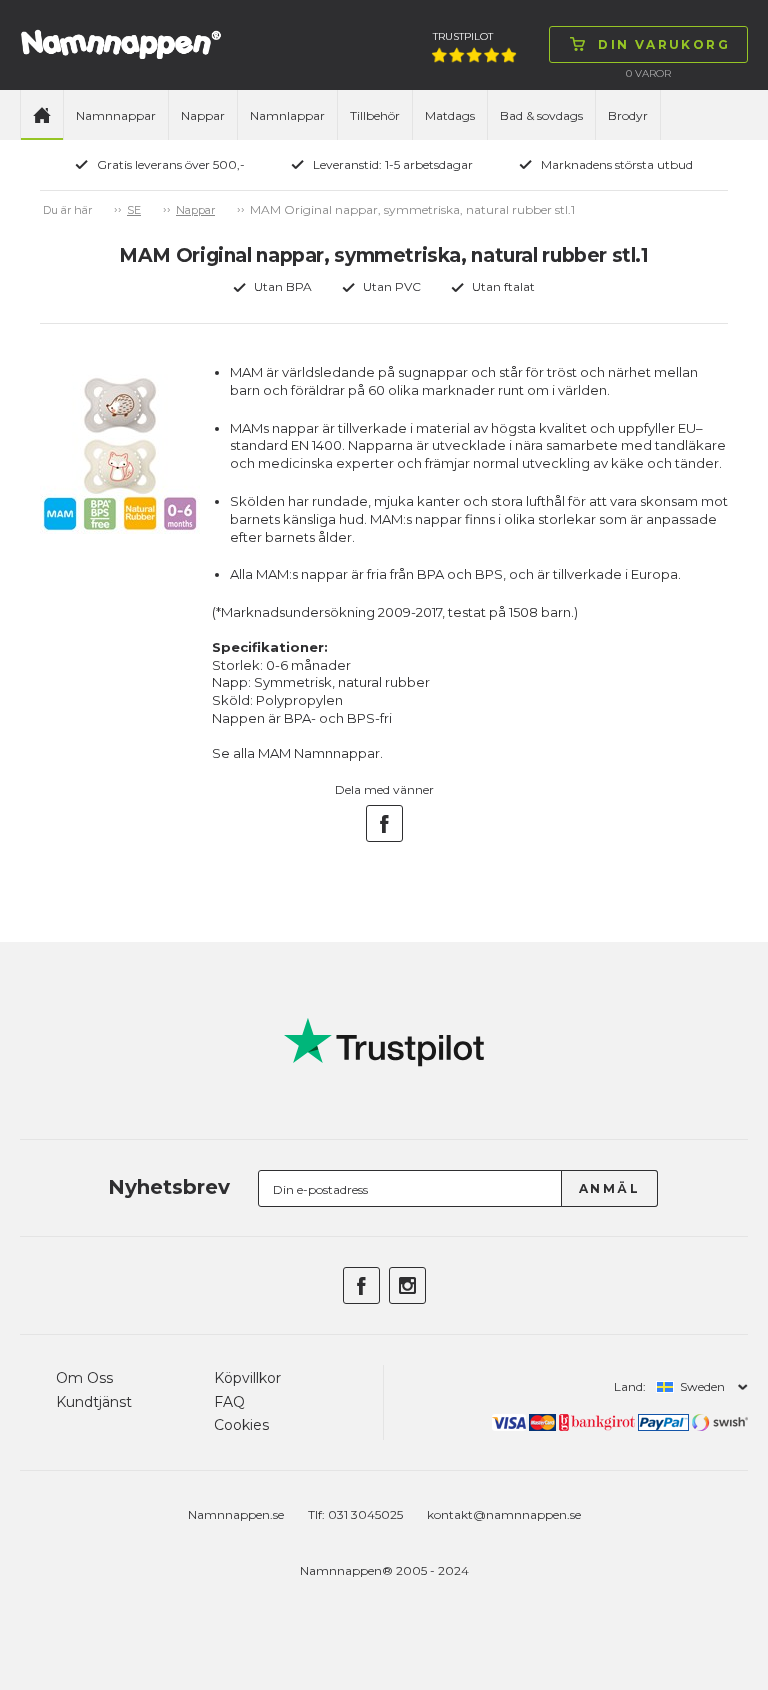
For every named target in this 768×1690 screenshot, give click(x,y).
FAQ (229, 1402)
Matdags (450, 115)
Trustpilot (463, 36)
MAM (274, 753)
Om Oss (84, 1378)
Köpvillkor (247, 1378)
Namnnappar (116, 115)
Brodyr (628, 115)
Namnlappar (287, 115)
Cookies (241, 1425)
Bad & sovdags (541, 115)
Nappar (203, 115)
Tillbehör (375, 115)
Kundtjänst (94, 1402)
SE (134, 210)
